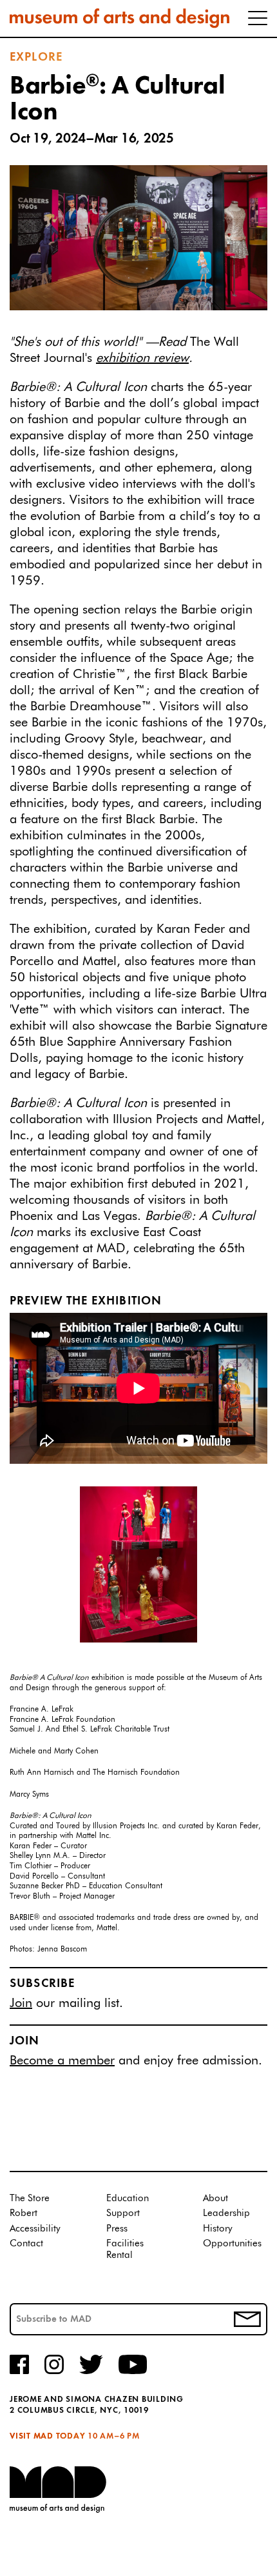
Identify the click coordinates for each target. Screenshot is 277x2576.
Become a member (62, 2061)
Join (21, 2003)
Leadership (226, 2213)
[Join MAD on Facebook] (19, 2372)
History (218, 2229)
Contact (26, 2243)
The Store (30, 2198)
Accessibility (35, 2229)
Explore (36, 57)
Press (117, 2229)
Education (128, 2198)
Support (123, 2213)
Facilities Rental (125, 2249)
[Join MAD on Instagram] (54, 2372)
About (215, 2198)
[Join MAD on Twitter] (91, 2372)
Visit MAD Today (47, 2436)
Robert (24, 2213)
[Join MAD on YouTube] (133, 2372)
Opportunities (232, 2243)
